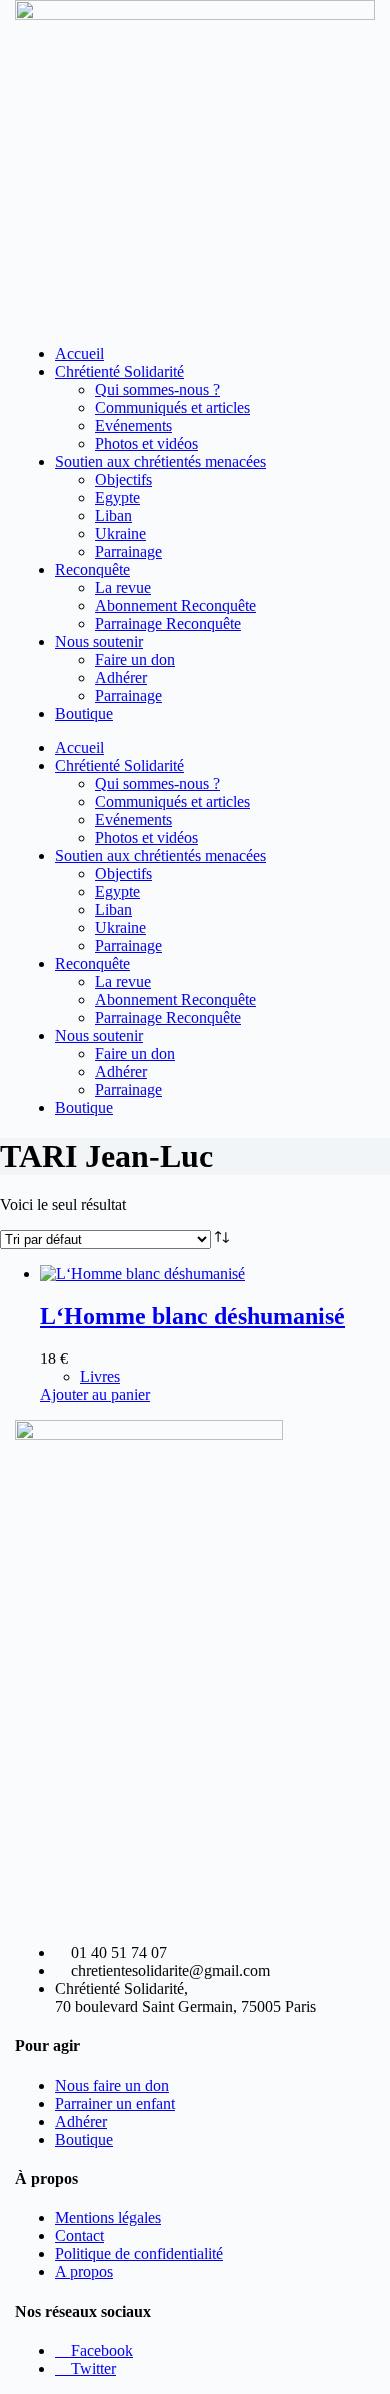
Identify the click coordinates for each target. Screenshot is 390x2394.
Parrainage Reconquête (168, 623)
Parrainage (128, 551)
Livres (100, 1376)
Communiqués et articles (172, 407)
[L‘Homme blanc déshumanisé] (142, 1273)
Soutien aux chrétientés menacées (160, 461)
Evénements (133, 425)
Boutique (84, 713)
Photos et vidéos (146, 443)
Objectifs (123, 479)
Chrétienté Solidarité (119, 371)
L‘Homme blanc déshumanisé (192, 1316)
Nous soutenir (99, 641)
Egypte (117, 497)
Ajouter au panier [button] (95, 1394)
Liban (113, 515)
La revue (123, 587)
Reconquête (92, 569)
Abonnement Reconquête (175, 605)
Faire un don (135, 659)
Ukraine (120, 533)
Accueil (79, 353)
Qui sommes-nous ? (157, 389)
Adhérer (121, 677)
